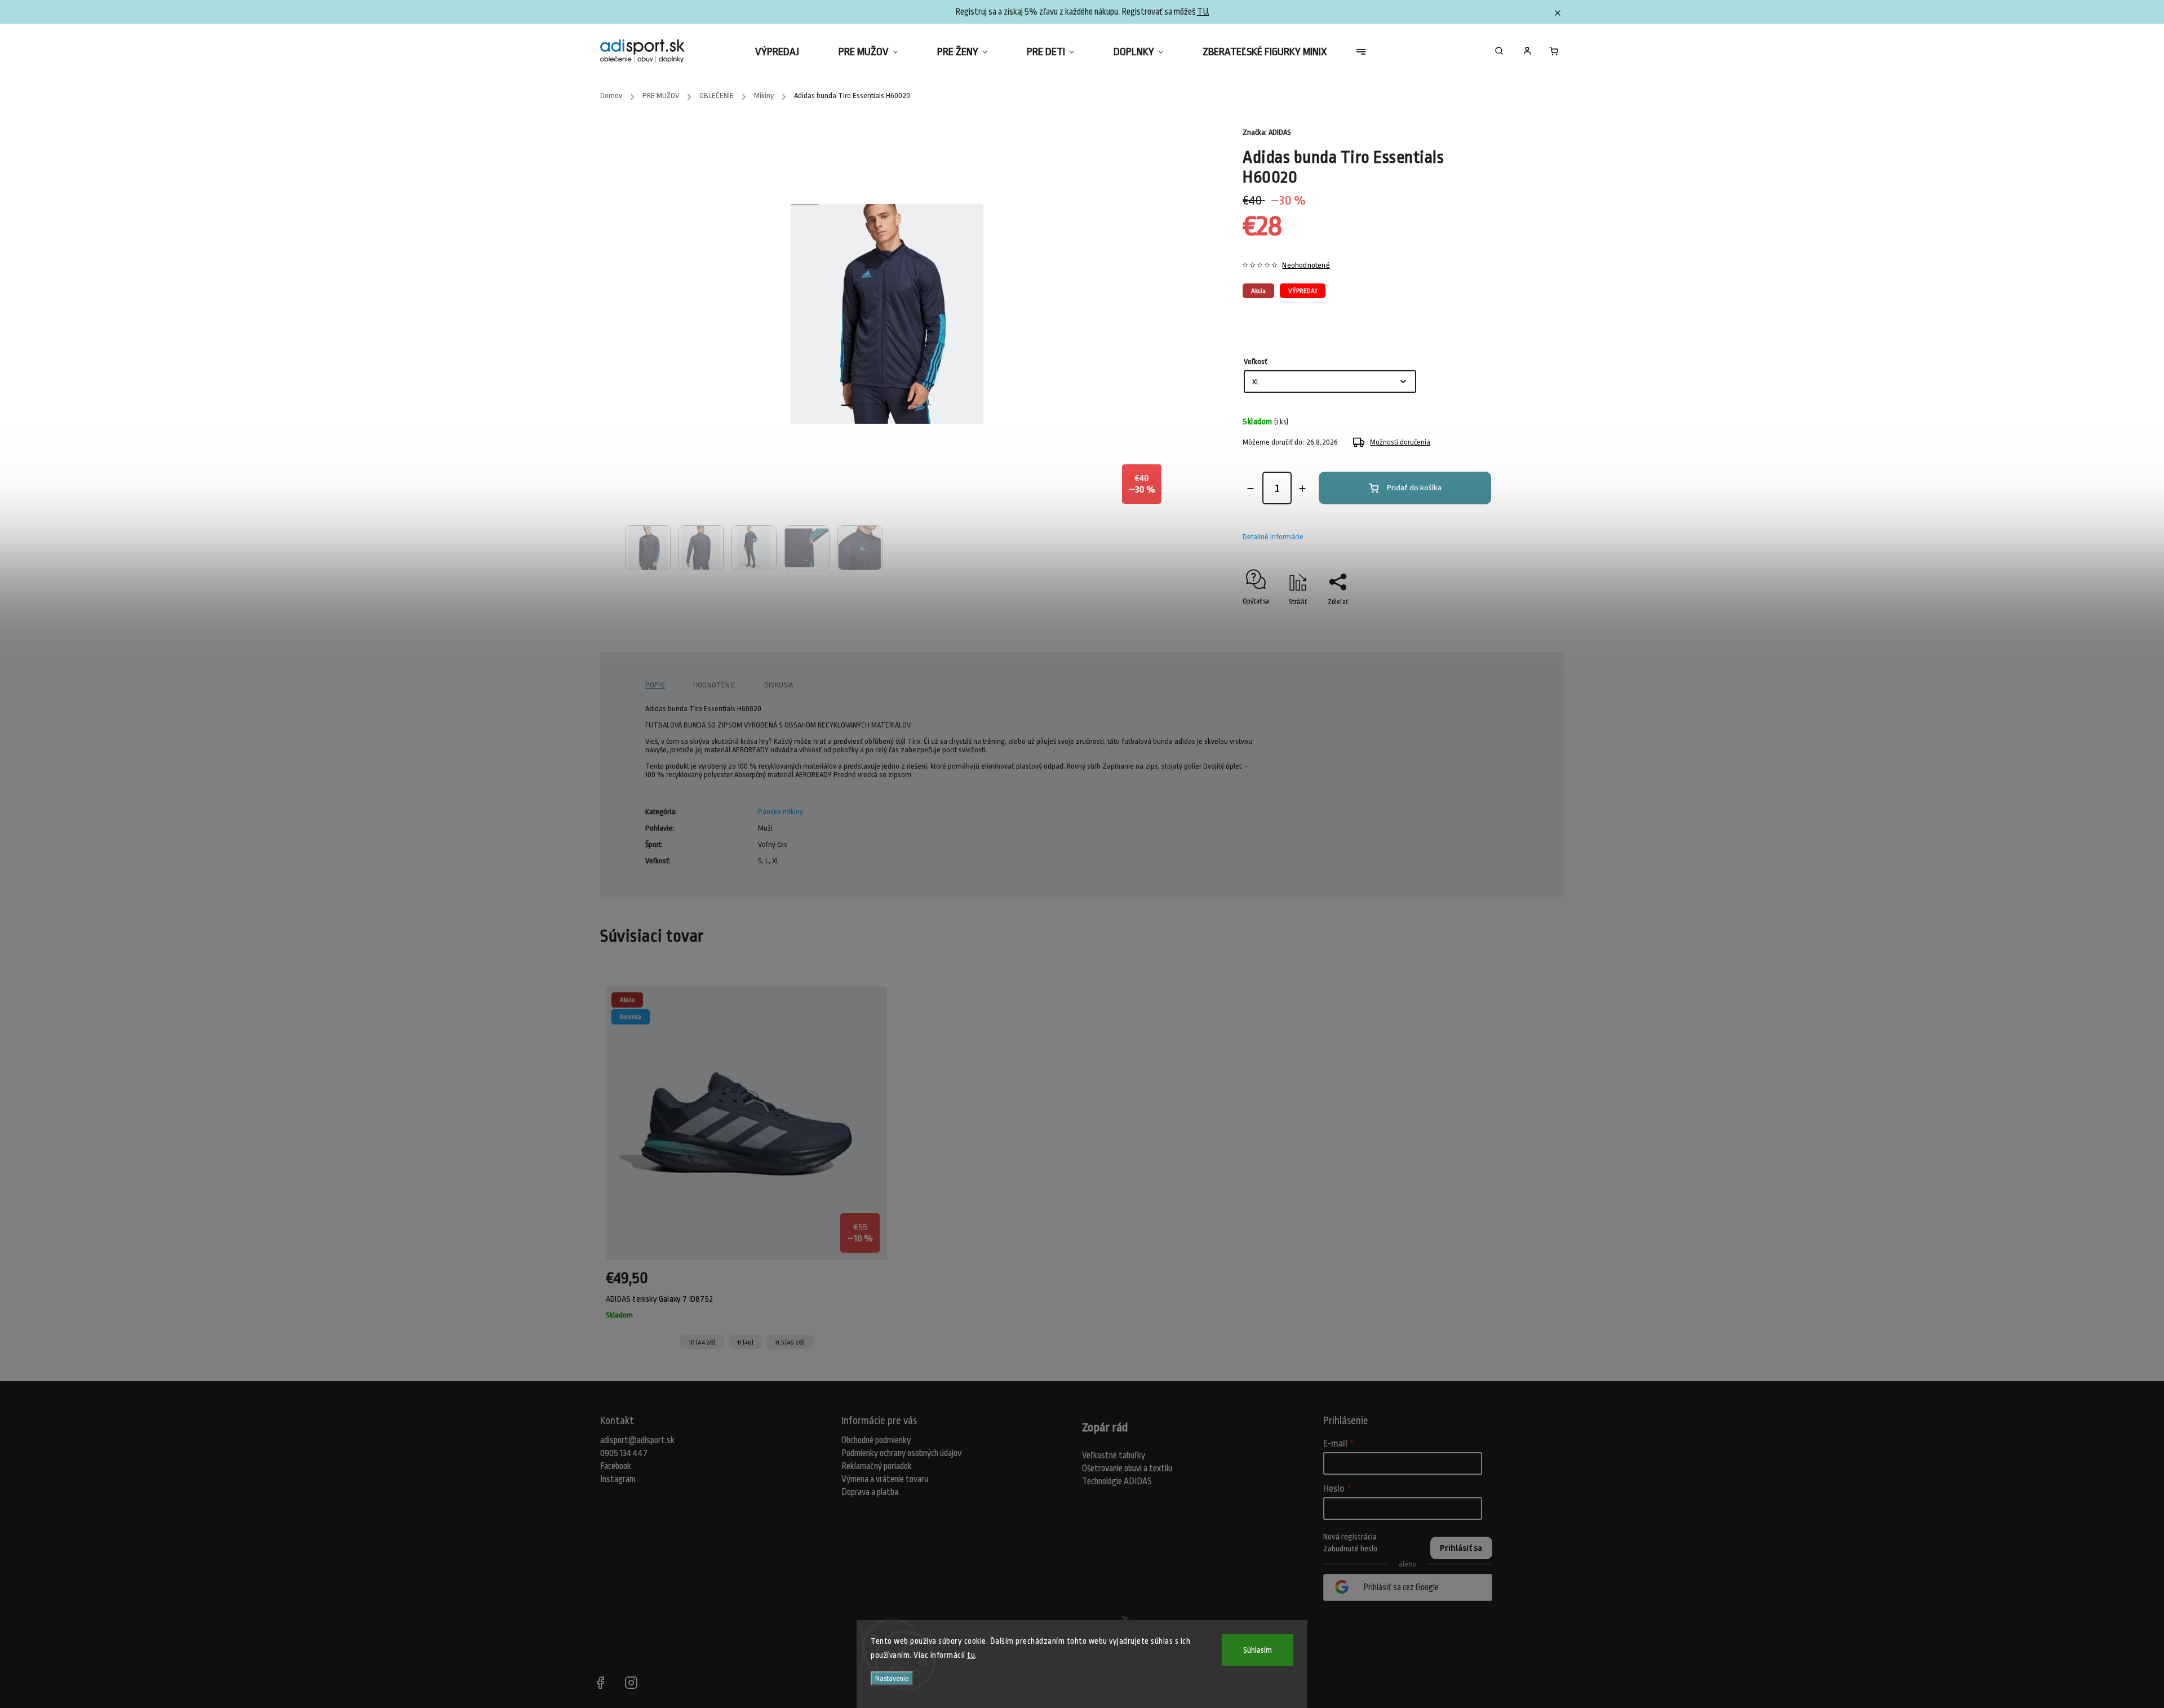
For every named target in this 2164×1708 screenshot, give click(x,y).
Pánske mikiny (781, 812)
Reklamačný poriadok (877, 1466)
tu (971, 1655)
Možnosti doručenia (1400, 442)
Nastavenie (892, 1678)
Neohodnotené (1306, 265)
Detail (868, 1284)
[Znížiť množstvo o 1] (1250, 489)
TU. (1203, 12)
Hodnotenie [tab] (715, 685)
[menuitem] (787, 52)
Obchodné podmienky (876, 1440)
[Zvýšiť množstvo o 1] (1302, 489)
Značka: (1267, 132)
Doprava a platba (870, 1492)
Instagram (618, 1479)
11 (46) (745, 1342)
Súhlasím (1258, 1650)
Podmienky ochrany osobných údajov (901, 1453)
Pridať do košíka (1414, 488)
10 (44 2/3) (702, 1342)
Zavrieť (1470, 622)
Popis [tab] (655, 685)
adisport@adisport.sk (637, 1440)
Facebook (616, 1466)
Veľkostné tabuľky (1114, 1456)
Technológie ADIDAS (1117, 1481)
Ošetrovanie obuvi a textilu (1127, 1469)
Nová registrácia (1350, 1537)
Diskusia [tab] (779, 685)
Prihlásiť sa (1461, 1548)
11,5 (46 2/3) (790, 1342)
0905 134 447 (624, 1453)
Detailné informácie (1273, 537)
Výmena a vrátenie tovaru (885, 1479)
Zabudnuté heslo (1350, 1549)
